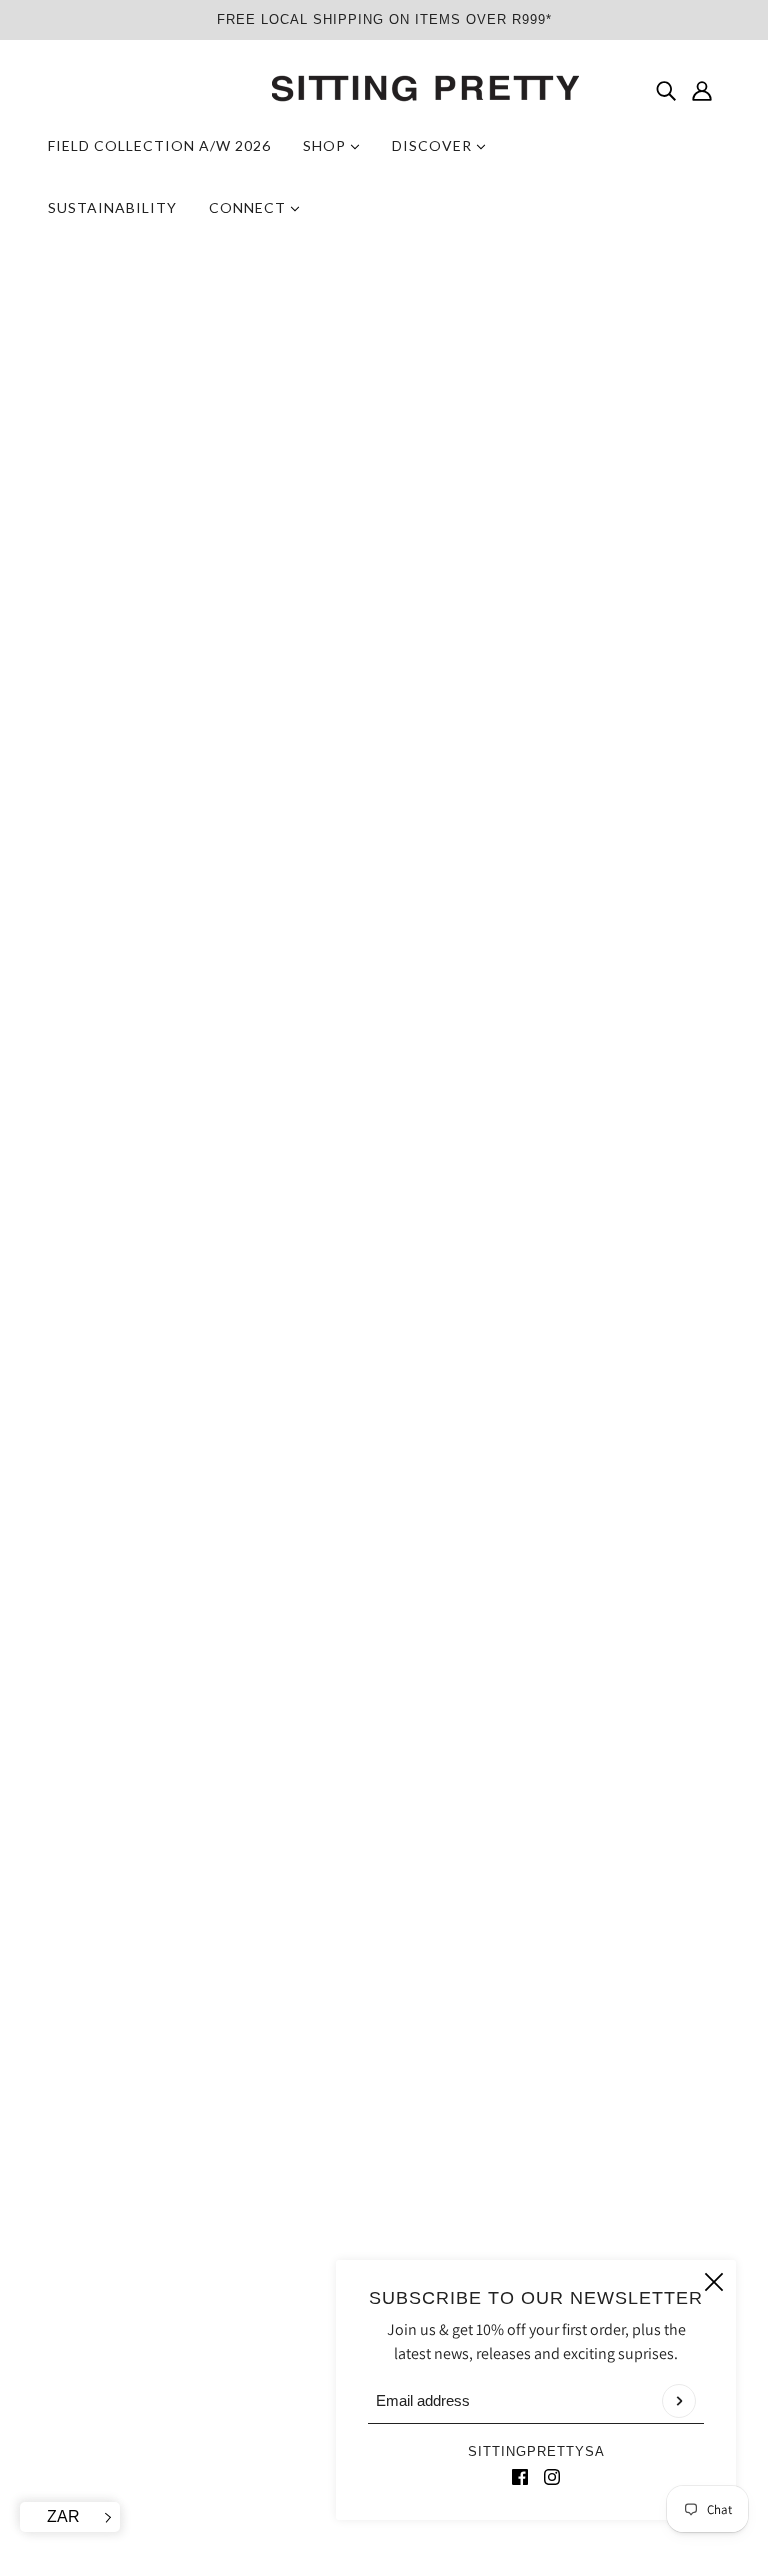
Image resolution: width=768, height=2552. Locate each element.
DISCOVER (434, 145)
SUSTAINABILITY (112, 207)
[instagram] (552, 2476)
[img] (666, 90)
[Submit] (679, 2401)
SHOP (326, 145)
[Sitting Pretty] (384, 89)
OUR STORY (356, 2245)
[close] (714, 2282)
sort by (98, 1287)
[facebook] (520, 2476)
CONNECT (249, 207)
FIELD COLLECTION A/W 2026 (159, 145)
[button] (660, 1287)
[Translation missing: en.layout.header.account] (702, 90)
